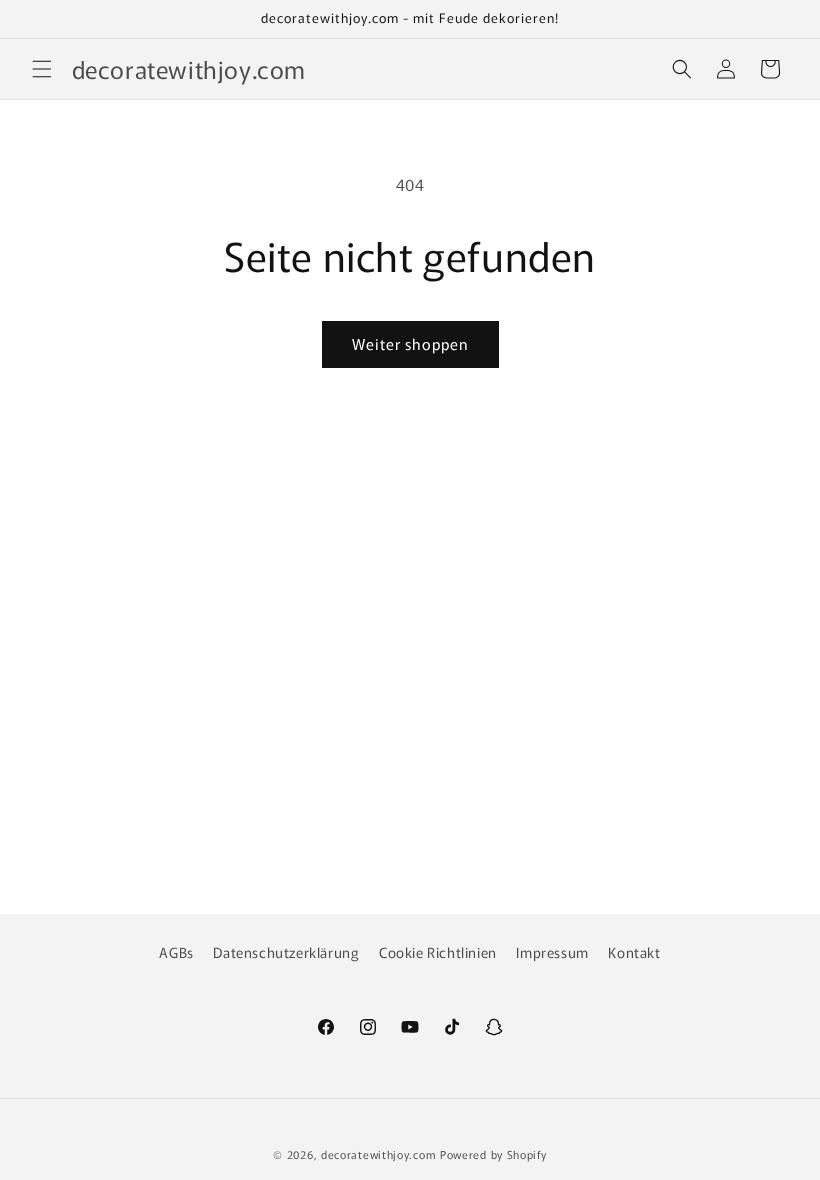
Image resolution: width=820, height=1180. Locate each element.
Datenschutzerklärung (286, 952)
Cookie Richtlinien (438, 952)
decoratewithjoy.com (378, 1154)
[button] (42, 69)
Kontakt (634, 952)
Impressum (552, 952)
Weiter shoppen (410, 343)
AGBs (176, 952)
